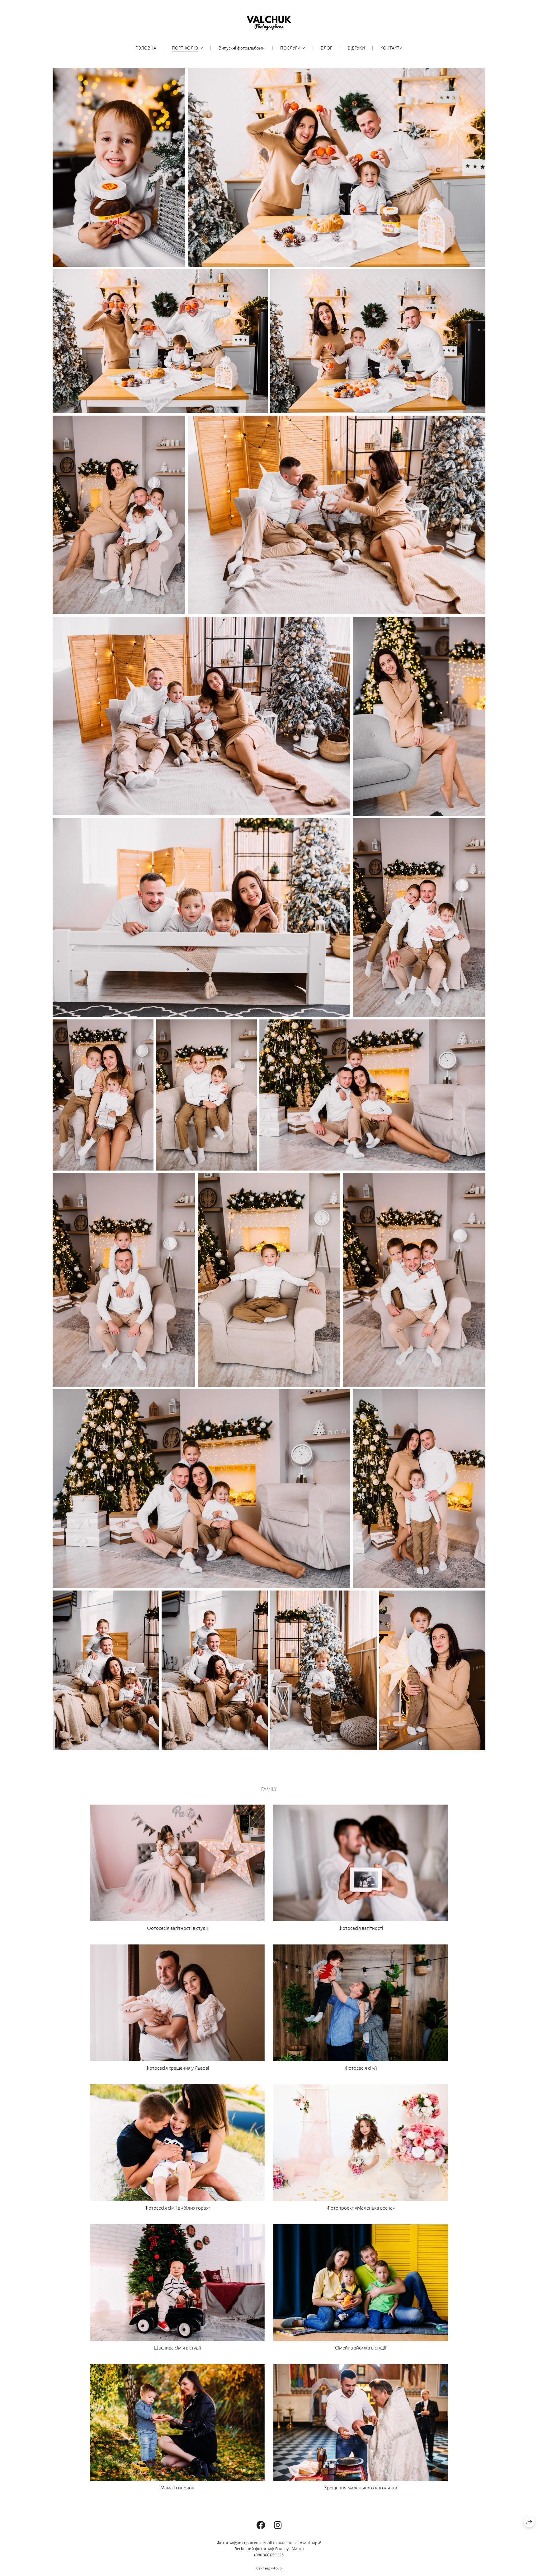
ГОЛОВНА (146, 48)
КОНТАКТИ (392, 48)
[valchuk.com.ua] (269, 23)
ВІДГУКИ (356, 48)
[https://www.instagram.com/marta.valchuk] (278, 2525)
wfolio (276, 2568)
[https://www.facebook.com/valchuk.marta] (261, 2525)
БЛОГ (326, 48)
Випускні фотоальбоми (242, 48)
